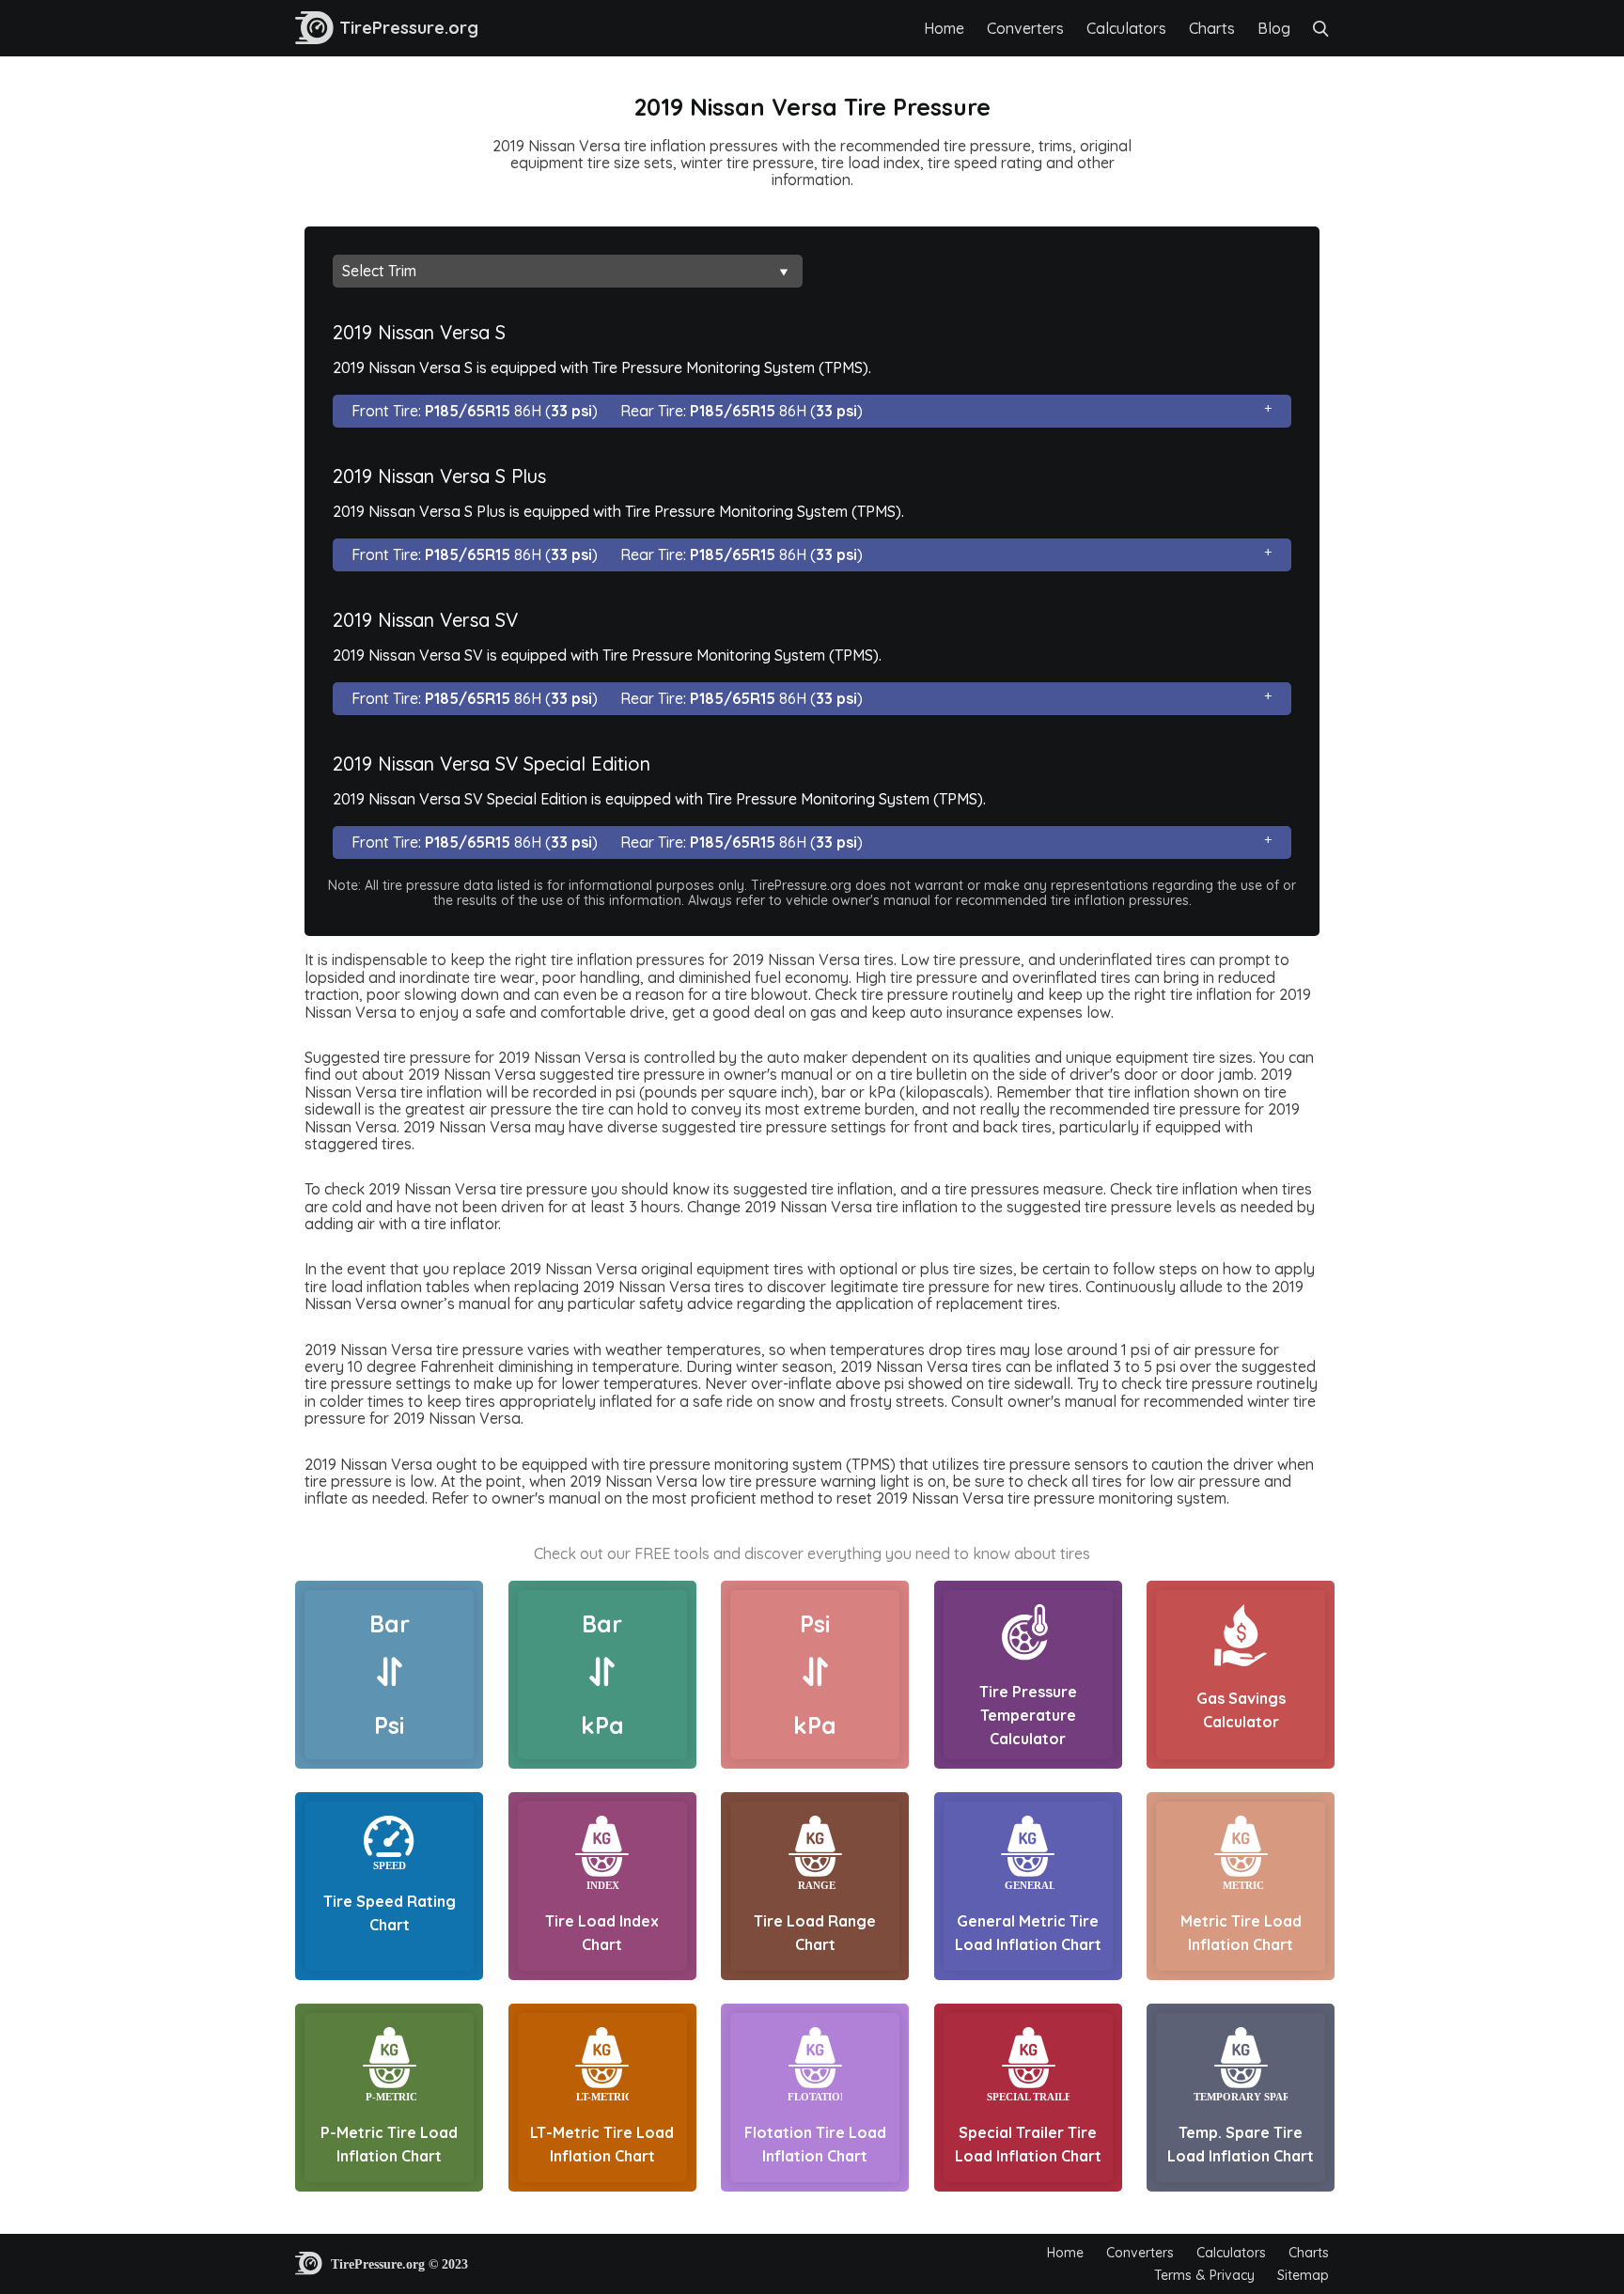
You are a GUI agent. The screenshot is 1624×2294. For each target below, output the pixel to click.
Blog (1274, 28)
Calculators (1126, 28)
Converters (1025, 28)
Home (944, 28)
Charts (1212, 28)
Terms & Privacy (1204, 2275)
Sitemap (1303, 2275)
